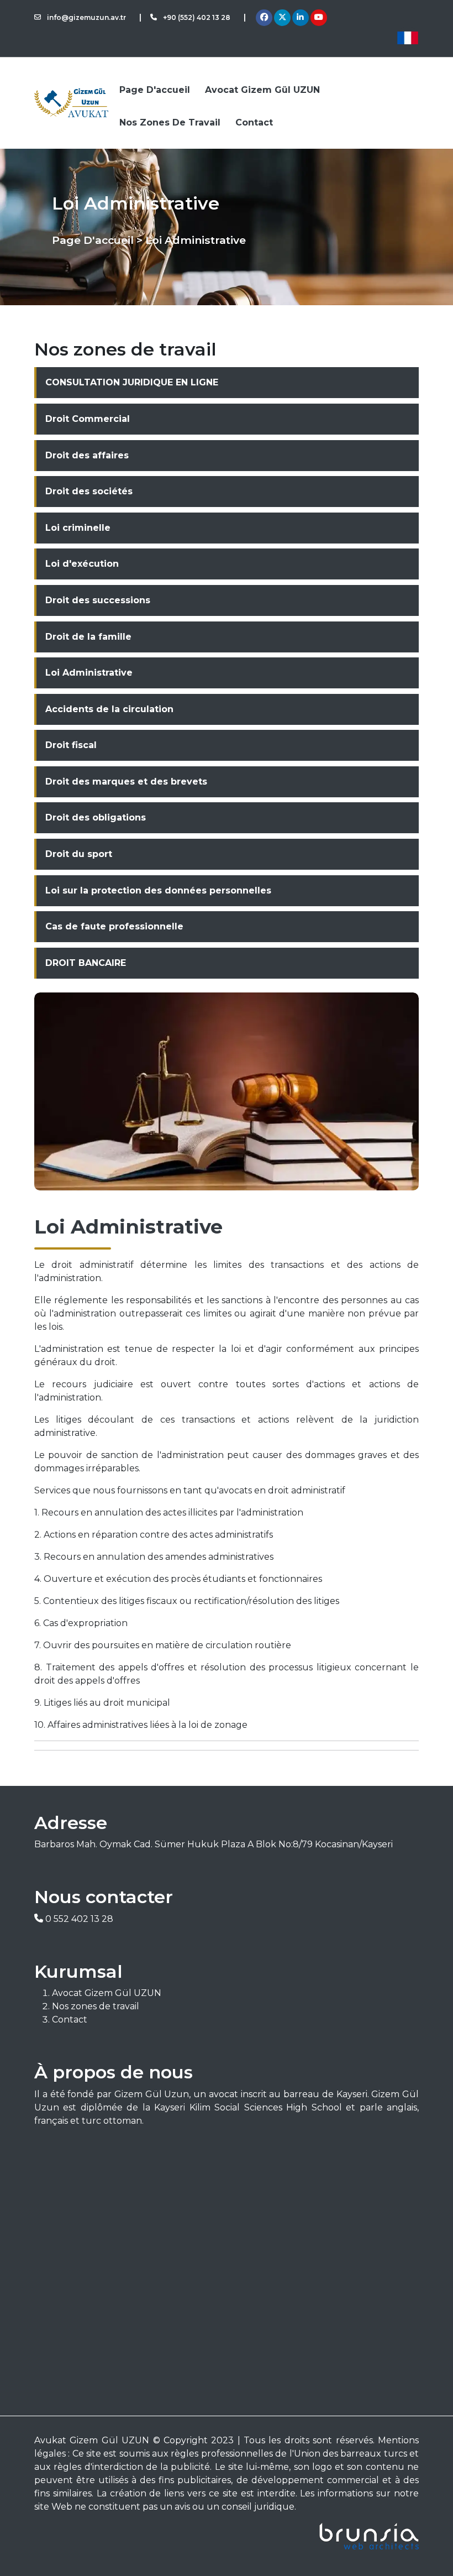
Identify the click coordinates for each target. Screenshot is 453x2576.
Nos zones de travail (170, 122)
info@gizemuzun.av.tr (86, 17)
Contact (254, 122)
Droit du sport (79, 854)
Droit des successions (98, 600)
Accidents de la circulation (109, 709)
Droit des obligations (96, 817)
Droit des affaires (87, 455)
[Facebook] (264, 18)
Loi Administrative (89, 673)
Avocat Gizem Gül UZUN (262, 90)
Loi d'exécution (82, 564)
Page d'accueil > (97, 240)
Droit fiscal (71, 745)
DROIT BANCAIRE (86, 963)
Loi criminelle (78, 528)
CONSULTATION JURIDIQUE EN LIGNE (132, 382)
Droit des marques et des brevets (126, 782)
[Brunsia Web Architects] (227, 2536)
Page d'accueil (155, 90)
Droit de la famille (88, 637)
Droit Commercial (88, 419)
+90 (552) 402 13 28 (196, 17)
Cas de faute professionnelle (114, 926)
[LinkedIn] (300, 18)
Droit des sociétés (89, 491)
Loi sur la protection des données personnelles (158, 890)
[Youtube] (319, 18)
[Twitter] (282, 18)
